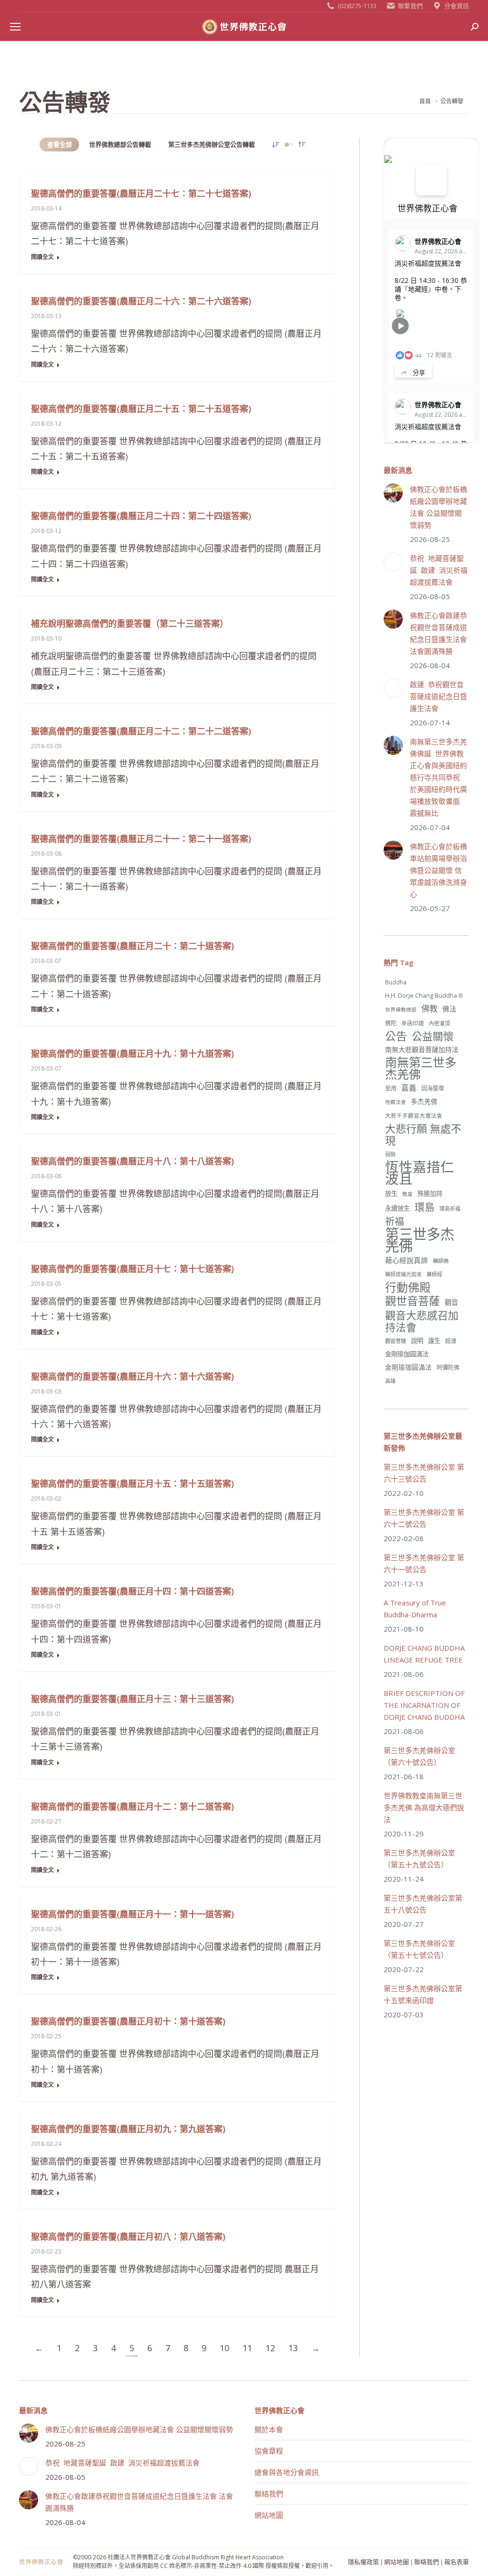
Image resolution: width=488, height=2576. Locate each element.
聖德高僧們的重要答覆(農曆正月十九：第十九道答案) (132, 1053)
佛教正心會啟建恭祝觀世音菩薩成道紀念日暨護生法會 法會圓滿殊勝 (438, 633)
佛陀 (391, 1023)
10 (224, 2348)
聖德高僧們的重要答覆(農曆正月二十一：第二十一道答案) (141, 839)
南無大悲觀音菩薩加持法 (422, 1049)
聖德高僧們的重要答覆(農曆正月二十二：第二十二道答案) (141, 731)
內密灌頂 (439, 1023)
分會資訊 (457, 6)
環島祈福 (450, 1208)
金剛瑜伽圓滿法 (407, 1354)
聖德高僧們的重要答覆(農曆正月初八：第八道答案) (128, 2236)
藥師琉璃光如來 (403, 1274)
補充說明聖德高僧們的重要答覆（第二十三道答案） (130, 623)
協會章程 (269, 2451)
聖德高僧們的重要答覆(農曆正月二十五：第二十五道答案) (141, 409)
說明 (417, 1341)
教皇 (407, 1194)
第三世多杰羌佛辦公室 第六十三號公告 (424, 1473)
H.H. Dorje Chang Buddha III (424, 995)
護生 (434, 1341)
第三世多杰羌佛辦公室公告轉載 (212, 144)
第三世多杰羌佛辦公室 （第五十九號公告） (419, 1859)
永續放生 (397, 1208)
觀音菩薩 (396, 1341)
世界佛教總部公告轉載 (120, 144)
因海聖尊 (433, 1088)
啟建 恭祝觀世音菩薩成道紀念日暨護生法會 (438, 696)
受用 (391, 1088)
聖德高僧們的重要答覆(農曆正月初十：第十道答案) (128, 2021)
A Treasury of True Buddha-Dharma (415, 1609)
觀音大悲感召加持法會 (422, 1321)
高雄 (390, 1381)
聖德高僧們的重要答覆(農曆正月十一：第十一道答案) (132, 1914)
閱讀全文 (42, 257)
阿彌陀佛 (448, 1368)
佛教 (429, 1008)
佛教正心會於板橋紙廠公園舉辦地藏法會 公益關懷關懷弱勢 (438, 507)
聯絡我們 (269, 2494)
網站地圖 (269, 2515)
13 (293, 2348)
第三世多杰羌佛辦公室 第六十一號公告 (424, 1563)
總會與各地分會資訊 (287, 2472)
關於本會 (269, 2429)
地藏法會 (396, 1102)
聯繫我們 (410, 6)
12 (270, 2348)
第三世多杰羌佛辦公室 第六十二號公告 (424, 1518)
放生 (391, 1193)
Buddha (396, 982)
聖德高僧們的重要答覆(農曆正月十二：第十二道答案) (132, 1806)
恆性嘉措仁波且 (420, 1173)
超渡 (451, 1341)
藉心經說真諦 (407, 1260)
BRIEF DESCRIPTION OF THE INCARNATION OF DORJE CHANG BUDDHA (424, 1705)
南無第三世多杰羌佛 (421, 1068)
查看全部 (60, 144)
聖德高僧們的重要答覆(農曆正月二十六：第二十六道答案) (141, 301)
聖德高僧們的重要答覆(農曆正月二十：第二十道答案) (132, 946)
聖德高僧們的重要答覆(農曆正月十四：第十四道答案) (132, 1591)
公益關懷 (433, 1036)
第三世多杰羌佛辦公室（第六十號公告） (419, 1756)
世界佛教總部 (401, 1010)
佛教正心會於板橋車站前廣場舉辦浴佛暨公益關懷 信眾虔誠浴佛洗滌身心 (438, 870)
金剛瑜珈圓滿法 (408, 1367)
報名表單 (457, 2561)
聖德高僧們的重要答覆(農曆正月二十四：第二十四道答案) (141, 516)
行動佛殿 (408, 1287)
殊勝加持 (430, 1193)
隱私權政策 (363, 2561)
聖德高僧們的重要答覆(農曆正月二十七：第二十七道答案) (141, 193)
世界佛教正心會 (427, 208)
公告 (396, 1036)
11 (247, 2348)
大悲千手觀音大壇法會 (414, 1115)
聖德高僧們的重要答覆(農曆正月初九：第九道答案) (128, 2129)
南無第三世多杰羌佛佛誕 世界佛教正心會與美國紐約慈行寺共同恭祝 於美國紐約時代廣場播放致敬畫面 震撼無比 (438, 777)
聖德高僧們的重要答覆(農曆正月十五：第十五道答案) (132, 1483)
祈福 (395, 1221)
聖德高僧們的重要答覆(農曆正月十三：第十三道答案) (132, 1699)
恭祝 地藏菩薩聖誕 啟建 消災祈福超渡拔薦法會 (439, 570)
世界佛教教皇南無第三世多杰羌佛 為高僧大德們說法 (424, 1807)
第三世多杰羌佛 (420, 1240)
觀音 (451, 1302)
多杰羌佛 (424, 1101)
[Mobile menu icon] (15, 27)
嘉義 (409, 1088)
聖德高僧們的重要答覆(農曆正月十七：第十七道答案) (132, 1269)
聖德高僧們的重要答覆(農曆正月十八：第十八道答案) (132, 1161)
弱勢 (390, 1154)
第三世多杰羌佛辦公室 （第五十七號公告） (419, 1949)
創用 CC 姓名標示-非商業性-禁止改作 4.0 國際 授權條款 (218, 2566)
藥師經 (434, 1274)
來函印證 (413, 1023)
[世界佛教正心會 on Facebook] (431, 180)
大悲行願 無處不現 (423, 1134)
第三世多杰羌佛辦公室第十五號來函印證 (423, 1994)
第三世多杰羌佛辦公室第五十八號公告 (423, 1904)
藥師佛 (441, 1261)
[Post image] (393, 493)
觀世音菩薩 (412, 1301)
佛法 (449, 1009)
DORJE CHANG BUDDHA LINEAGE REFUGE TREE (424, 1654)
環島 (425, 1207)
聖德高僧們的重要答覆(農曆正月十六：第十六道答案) (132, 1376)
